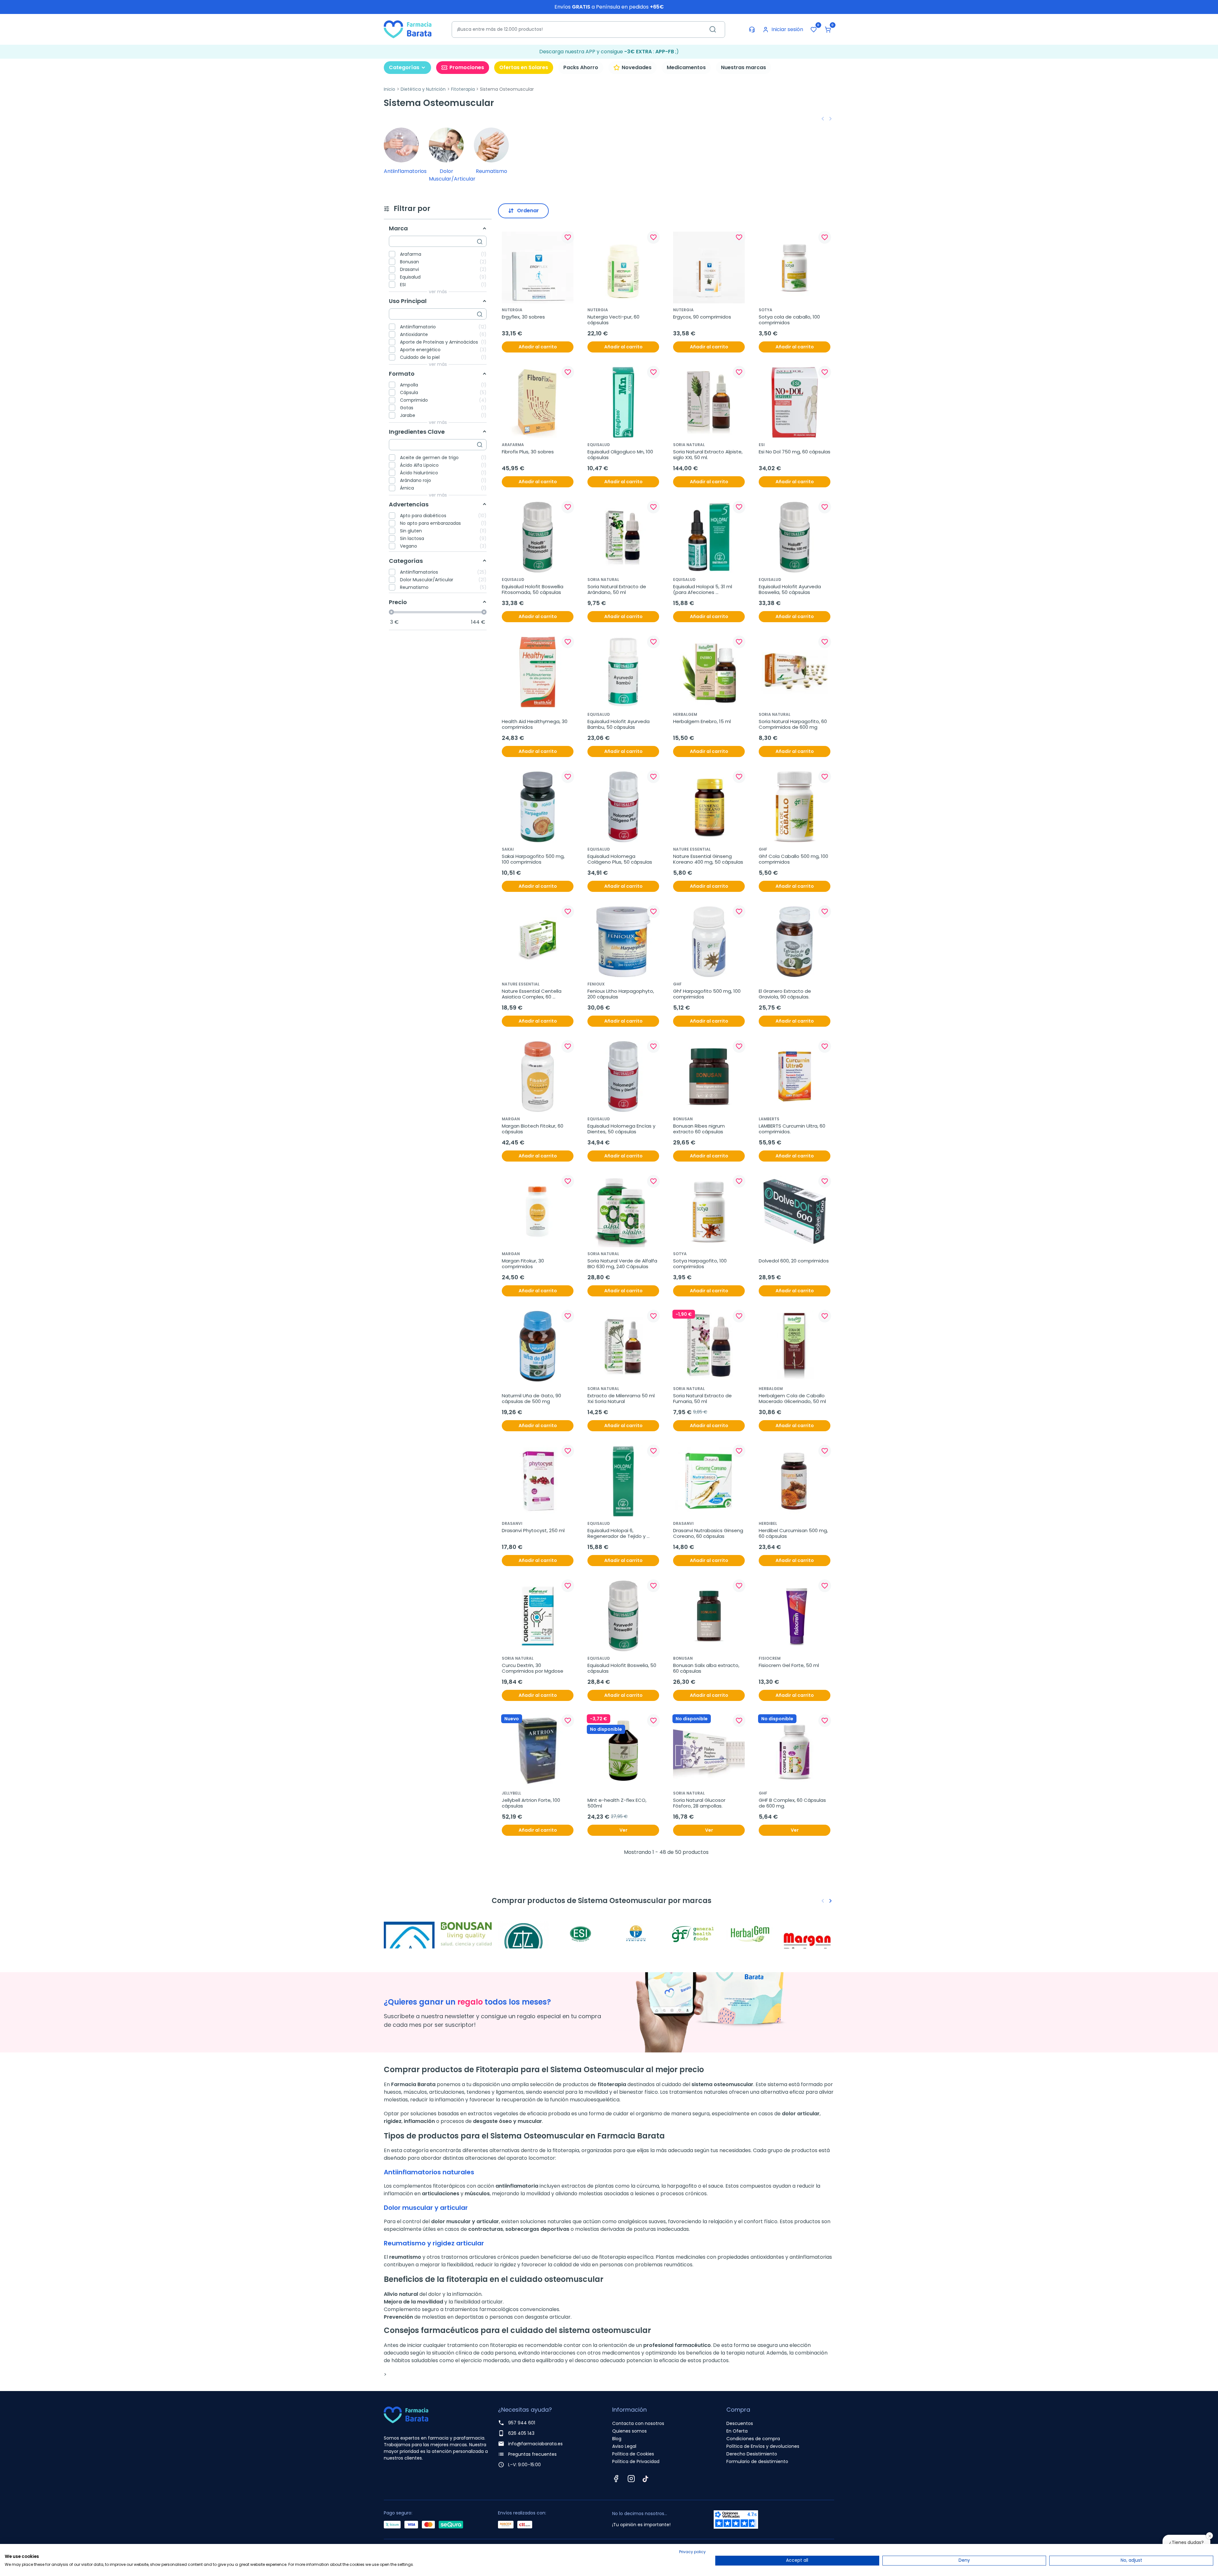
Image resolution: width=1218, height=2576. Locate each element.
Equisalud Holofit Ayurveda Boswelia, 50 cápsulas (790, 590)
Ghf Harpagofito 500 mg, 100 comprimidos (707, 994)
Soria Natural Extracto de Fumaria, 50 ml (703, 1399)
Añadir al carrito (538, 347)
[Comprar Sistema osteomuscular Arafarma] (409, 1934)
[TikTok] (645, 2479)
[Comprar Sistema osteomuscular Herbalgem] (752, 1934)
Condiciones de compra (753, 2439)
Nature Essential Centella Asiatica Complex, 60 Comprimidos (532, 994)
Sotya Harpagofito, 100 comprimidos (701, 1264)
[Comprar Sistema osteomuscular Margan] (809, 1934)
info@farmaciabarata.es (535, 2444)
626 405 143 (521, 2433)
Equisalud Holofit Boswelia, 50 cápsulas (622, 1668)
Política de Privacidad (636, 2461)
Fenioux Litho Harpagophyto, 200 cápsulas (621, 994)
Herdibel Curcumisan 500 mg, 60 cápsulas (794, 1533)
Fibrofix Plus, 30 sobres (528, 452)
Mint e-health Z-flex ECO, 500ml (618, 1803)
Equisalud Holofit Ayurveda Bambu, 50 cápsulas (619, 724)
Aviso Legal (624, 2446)
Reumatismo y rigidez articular (434, 2243)
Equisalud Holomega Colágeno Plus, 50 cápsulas (620, 859)
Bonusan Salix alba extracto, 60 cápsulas (707, 1668)
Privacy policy (692, 2552)
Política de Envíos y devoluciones (763, 2446)
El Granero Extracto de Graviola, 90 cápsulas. (786, 994)
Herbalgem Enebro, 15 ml (702, 721)
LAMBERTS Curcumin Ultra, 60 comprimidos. (793, 1129)
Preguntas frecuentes (532, 2454)
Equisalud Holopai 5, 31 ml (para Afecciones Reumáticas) (703, 590)
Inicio (390, 89)
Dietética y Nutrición (423, 89)
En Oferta (737, 2431)
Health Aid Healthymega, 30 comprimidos (535, 724)
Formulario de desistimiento (757, 2461)
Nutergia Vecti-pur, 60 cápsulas (614, 320)
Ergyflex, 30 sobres (523, 317)
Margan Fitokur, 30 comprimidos (524, 1264)
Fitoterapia (463, 89)
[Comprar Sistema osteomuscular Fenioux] (638, 1934)
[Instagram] (631, 2479)
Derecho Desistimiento (752, 2454)
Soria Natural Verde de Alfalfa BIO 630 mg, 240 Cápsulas (623, 1264)
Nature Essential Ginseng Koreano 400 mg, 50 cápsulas (708, 859)
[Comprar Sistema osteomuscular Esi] (580, 1934)
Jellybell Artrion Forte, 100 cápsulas (532, 1803)
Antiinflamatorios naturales (429, 2172)
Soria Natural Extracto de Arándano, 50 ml (617, 590)
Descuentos (740, 2423)
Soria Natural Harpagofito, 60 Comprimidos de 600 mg (793, 724)
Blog (617, 2439)
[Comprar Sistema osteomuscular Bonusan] (466, 1934)
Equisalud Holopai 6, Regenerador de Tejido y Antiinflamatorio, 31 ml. (617, 1533)
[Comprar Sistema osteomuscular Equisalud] (523, 1934)
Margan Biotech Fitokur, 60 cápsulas (533, 1129)
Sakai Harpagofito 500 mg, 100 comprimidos (534, 859)
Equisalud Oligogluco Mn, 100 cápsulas (621, 455)
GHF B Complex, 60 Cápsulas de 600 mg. (793, 1803)
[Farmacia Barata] (408, 29)
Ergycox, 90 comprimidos (702, 317)
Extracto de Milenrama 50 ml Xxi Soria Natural (622, 1399)
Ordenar (528, 211)
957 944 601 (522, 2423)
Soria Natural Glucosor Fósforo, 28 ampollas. (700, 1803)
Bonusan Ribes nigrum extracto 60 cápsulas (700, 1129)
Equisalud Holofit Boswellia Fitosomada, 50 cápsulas (533, 590)
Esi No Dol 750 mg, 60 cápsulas (795, 452)
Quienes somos (629, 2431)
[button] (828, 30)
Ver (623, 1830)
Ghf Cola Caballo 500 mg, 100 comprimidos (794, 859)
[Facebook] (616, 2479)
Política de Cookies (633, 2454)
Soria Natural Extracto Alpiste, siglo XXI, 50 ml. (708, 455)
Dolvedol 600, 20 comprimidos (794, 1261)
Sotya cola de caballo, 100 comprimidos (790, 320)
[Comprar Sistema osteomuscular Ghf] (695, 1934)
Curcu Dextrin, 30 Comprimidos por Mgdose (533, 1668)
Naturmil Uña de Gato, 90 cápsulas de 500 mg (532, 1399)
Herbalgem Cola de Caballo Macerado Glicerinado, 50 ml (792, 1399)
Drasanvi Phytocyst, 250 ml (533, 1531)
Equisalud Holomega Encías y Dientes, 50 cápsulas (622, 1129)
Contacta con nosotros (638, 2423)
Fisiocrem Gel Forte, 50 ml (789, 1665)
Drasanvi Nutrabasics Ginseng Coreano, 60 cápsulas (709, 1533)
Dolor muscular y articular (426, 2208)
